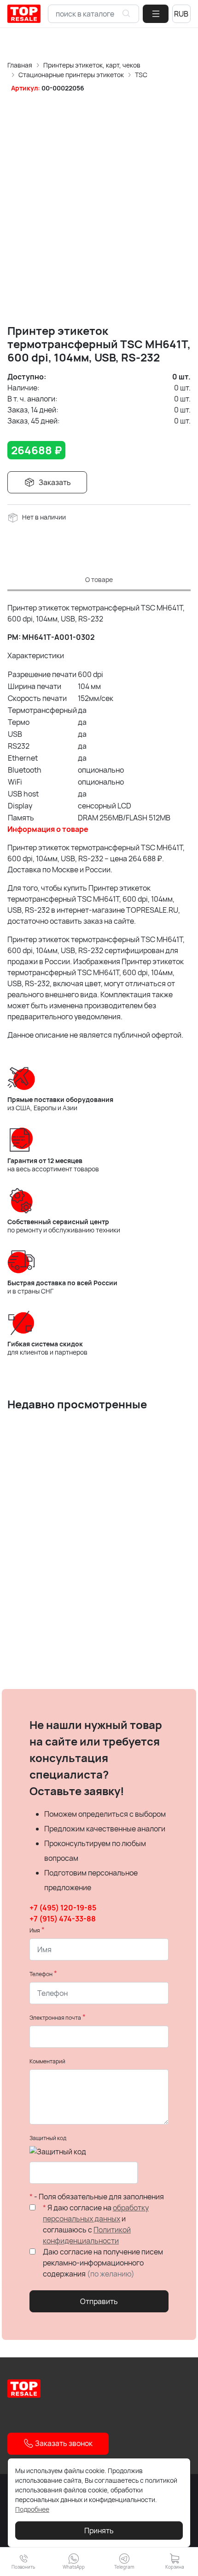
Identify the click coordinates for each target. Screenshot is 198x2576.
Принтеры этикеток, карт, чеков (92, 65)
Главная (20, 65)
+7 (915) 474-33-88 (63, 1919)
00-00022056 (63, 88)
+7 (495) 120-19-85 (63, 1908)
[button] (156, 14)
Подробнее (32, 2509)
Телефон (41, 1974)
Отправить (99, 2301)
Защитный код (48, 2138)
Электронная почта (55, 2018)
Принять (99, 2531)
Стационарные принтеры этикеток (71, 75)
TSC (141, 75)
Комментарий (47, 2061)
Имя (35, 1930)
